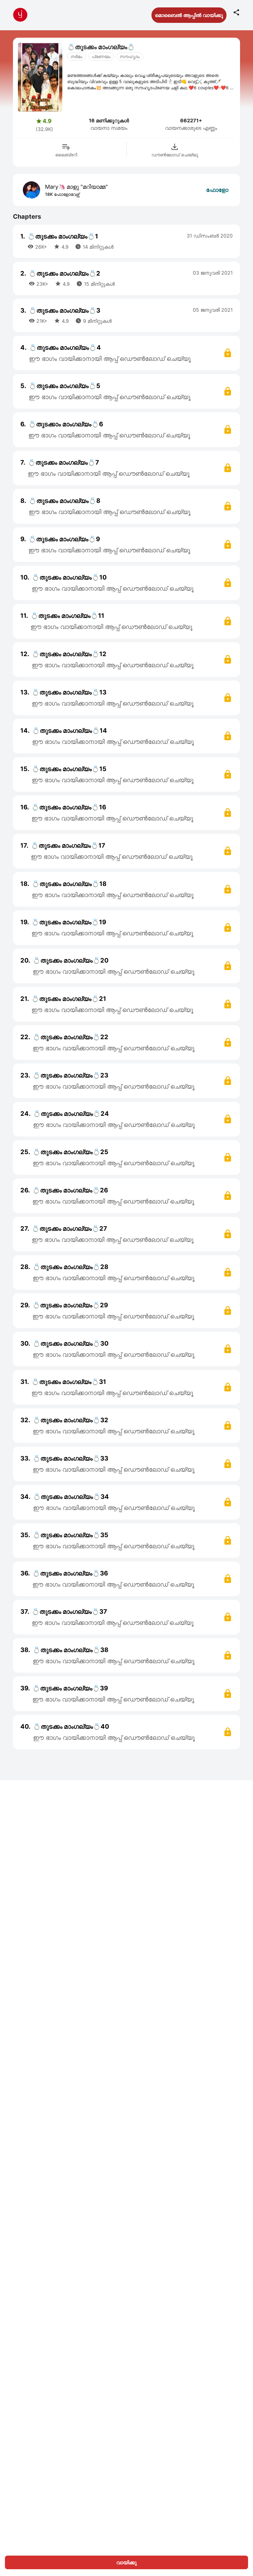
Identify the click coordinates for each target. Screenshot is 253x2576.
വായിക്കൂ (126, 2562)
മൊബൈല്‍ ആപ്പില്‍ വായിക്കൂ (189, 15)
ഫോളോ (217, 190)
